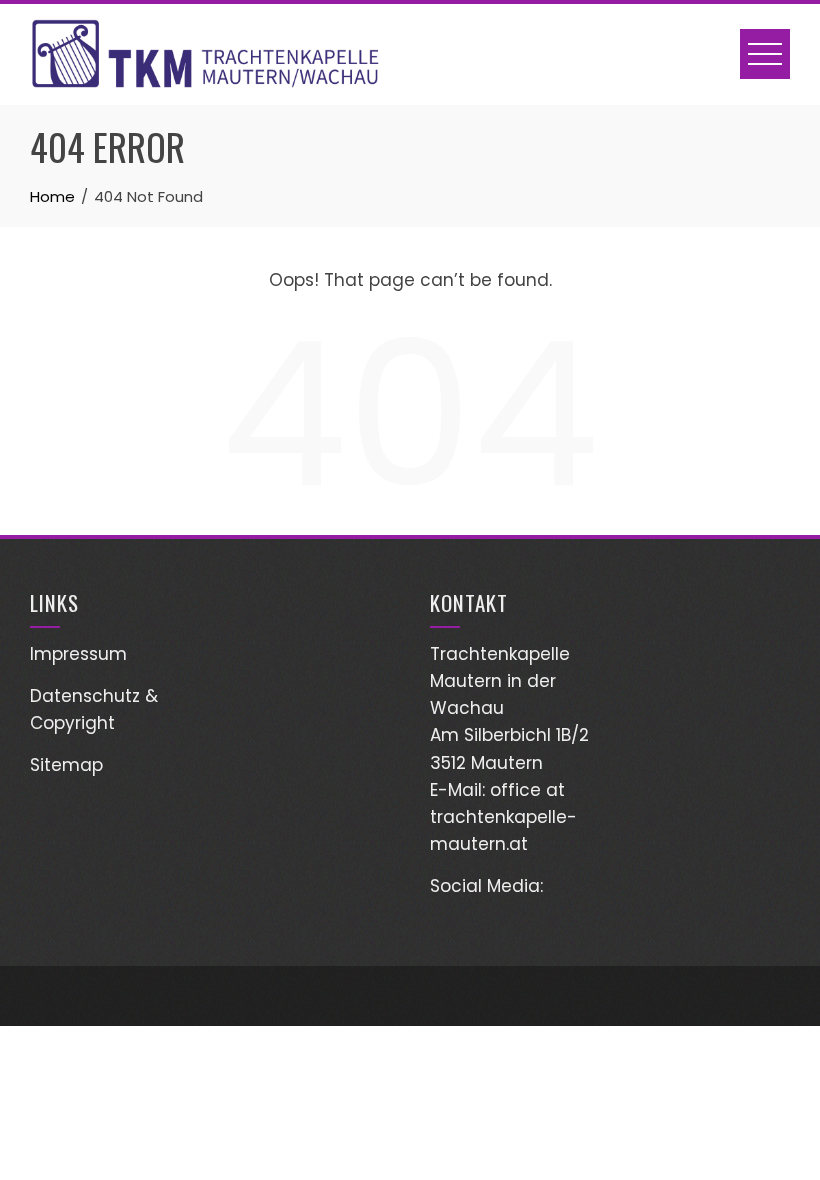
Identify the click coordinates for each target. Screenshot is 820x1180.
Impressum (78, 654)
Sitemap (66, 765)
